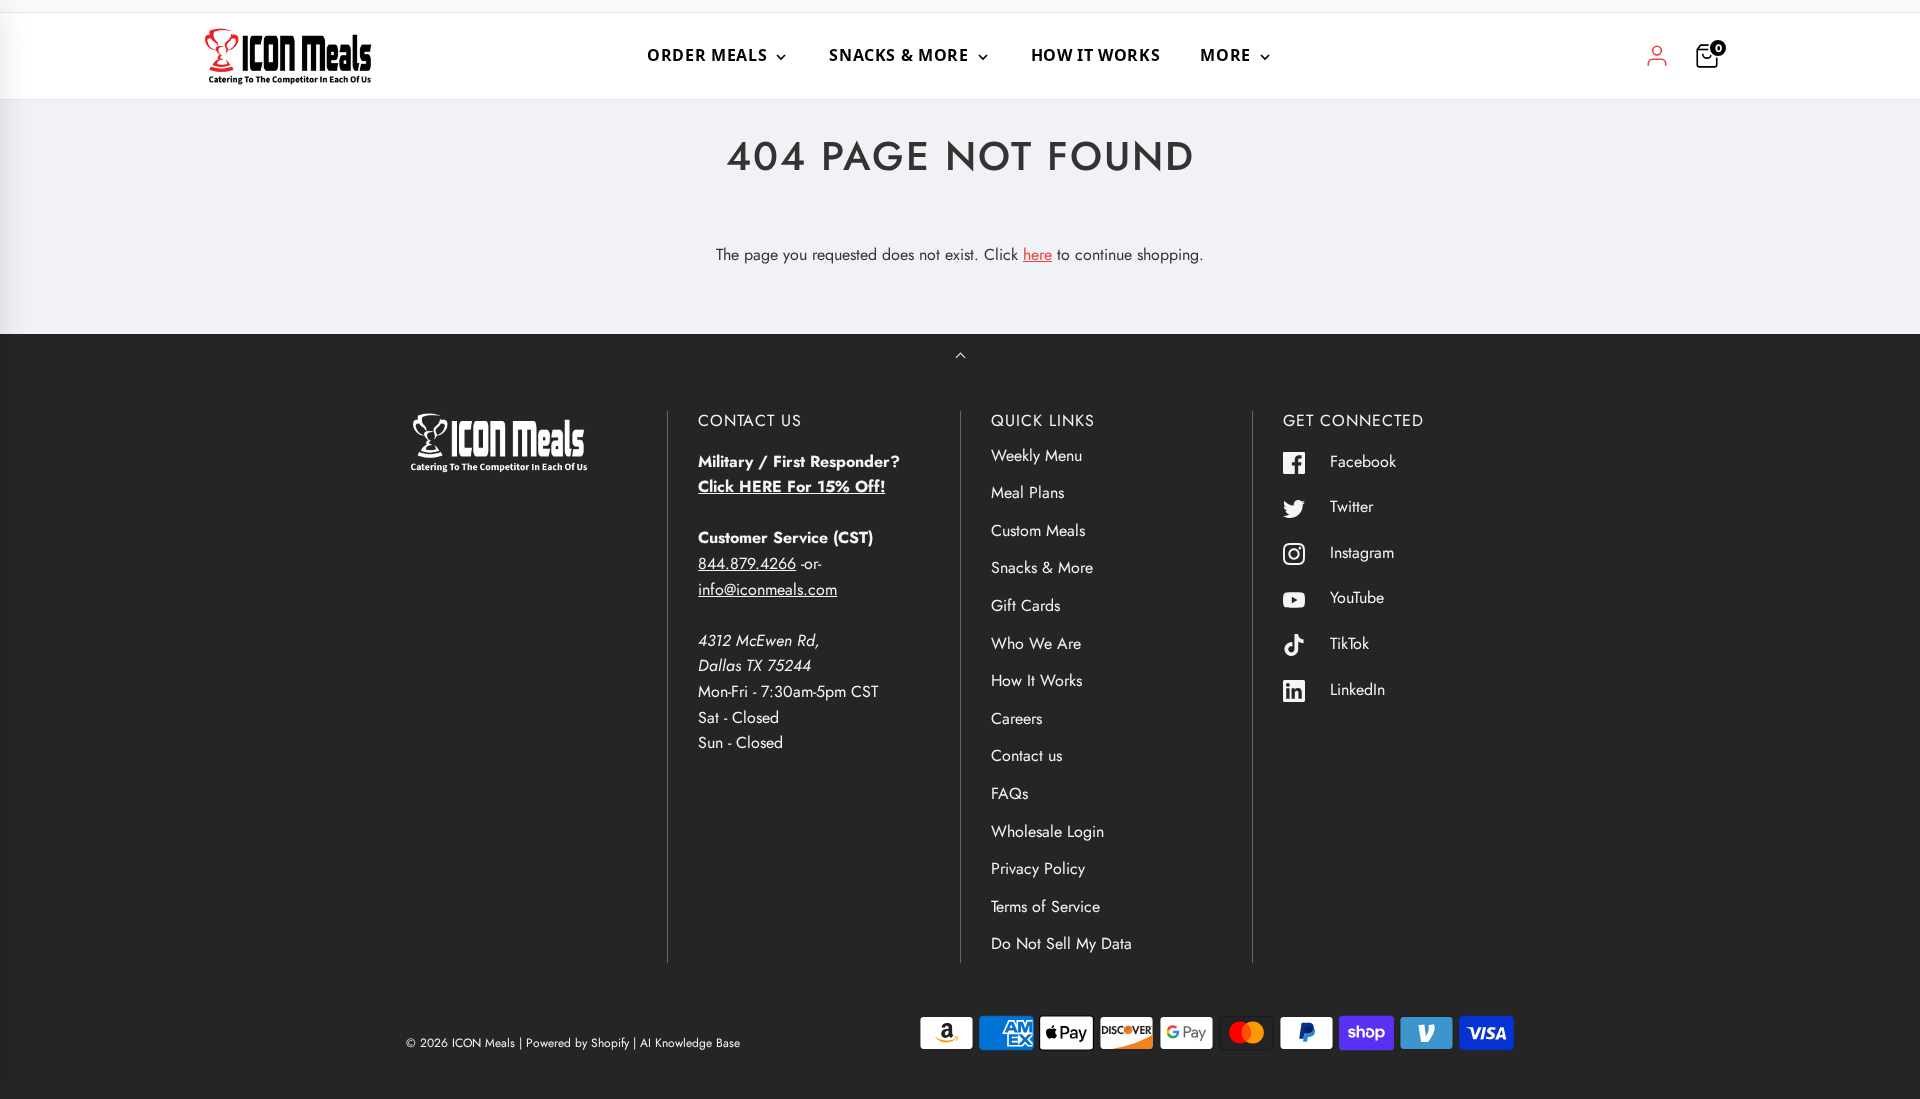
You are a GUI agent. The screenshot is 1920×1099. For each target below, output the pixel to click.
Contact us (1026, 755)
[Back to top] (960, 357)
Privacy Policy (1038, 868)
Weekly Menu (1036, 455)
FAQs (1009, 793)
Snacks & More (1042, 567)
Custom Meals (1038, 530)
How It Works (1096, 55)
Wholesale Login (1047, 831)
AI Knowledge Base (690, 1043)
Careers (1016, 718)
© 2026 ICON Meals (460, 1043)
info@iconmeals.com (767, 589)
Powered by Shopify (577, 1043)
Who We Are (1036, 643)
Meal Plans (1027, 492)
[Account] (1657, 56)
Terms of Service (1045, 906)
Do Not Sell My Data (1061, 943)
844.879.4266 (747, 563)
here (1037, 254)
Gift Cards (1025, 605)
